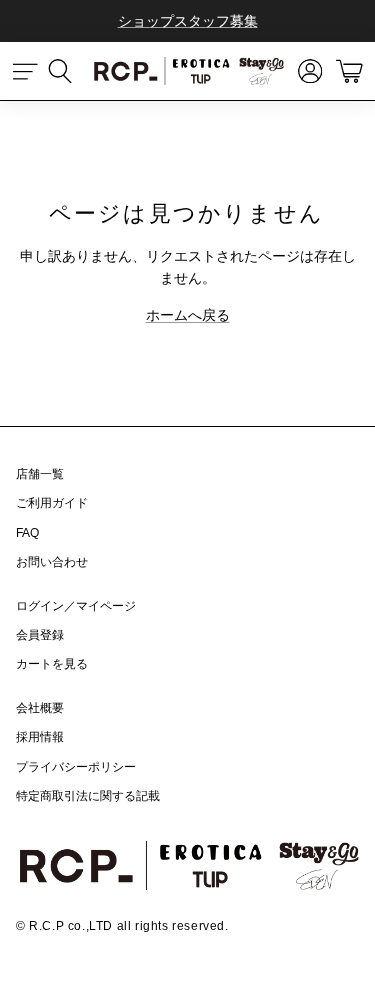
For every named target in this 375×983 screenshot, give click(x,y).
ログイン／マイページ (76, 606)
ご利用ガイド (52, 503)
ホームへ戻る (188, 315)
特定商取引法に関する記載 (88, 796)
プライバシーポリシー (76, 767)
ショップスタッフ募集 (188, 21)
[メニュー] (26, 71)
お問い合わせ (52, 562)
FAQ (27, 533)
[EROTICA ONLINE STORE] (188, 70)
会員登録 (40, 635)
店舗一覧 (40, 474)
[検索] (70, 71)
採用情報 (40, 737)
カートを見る (52, 664)
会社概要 (40, 708)
